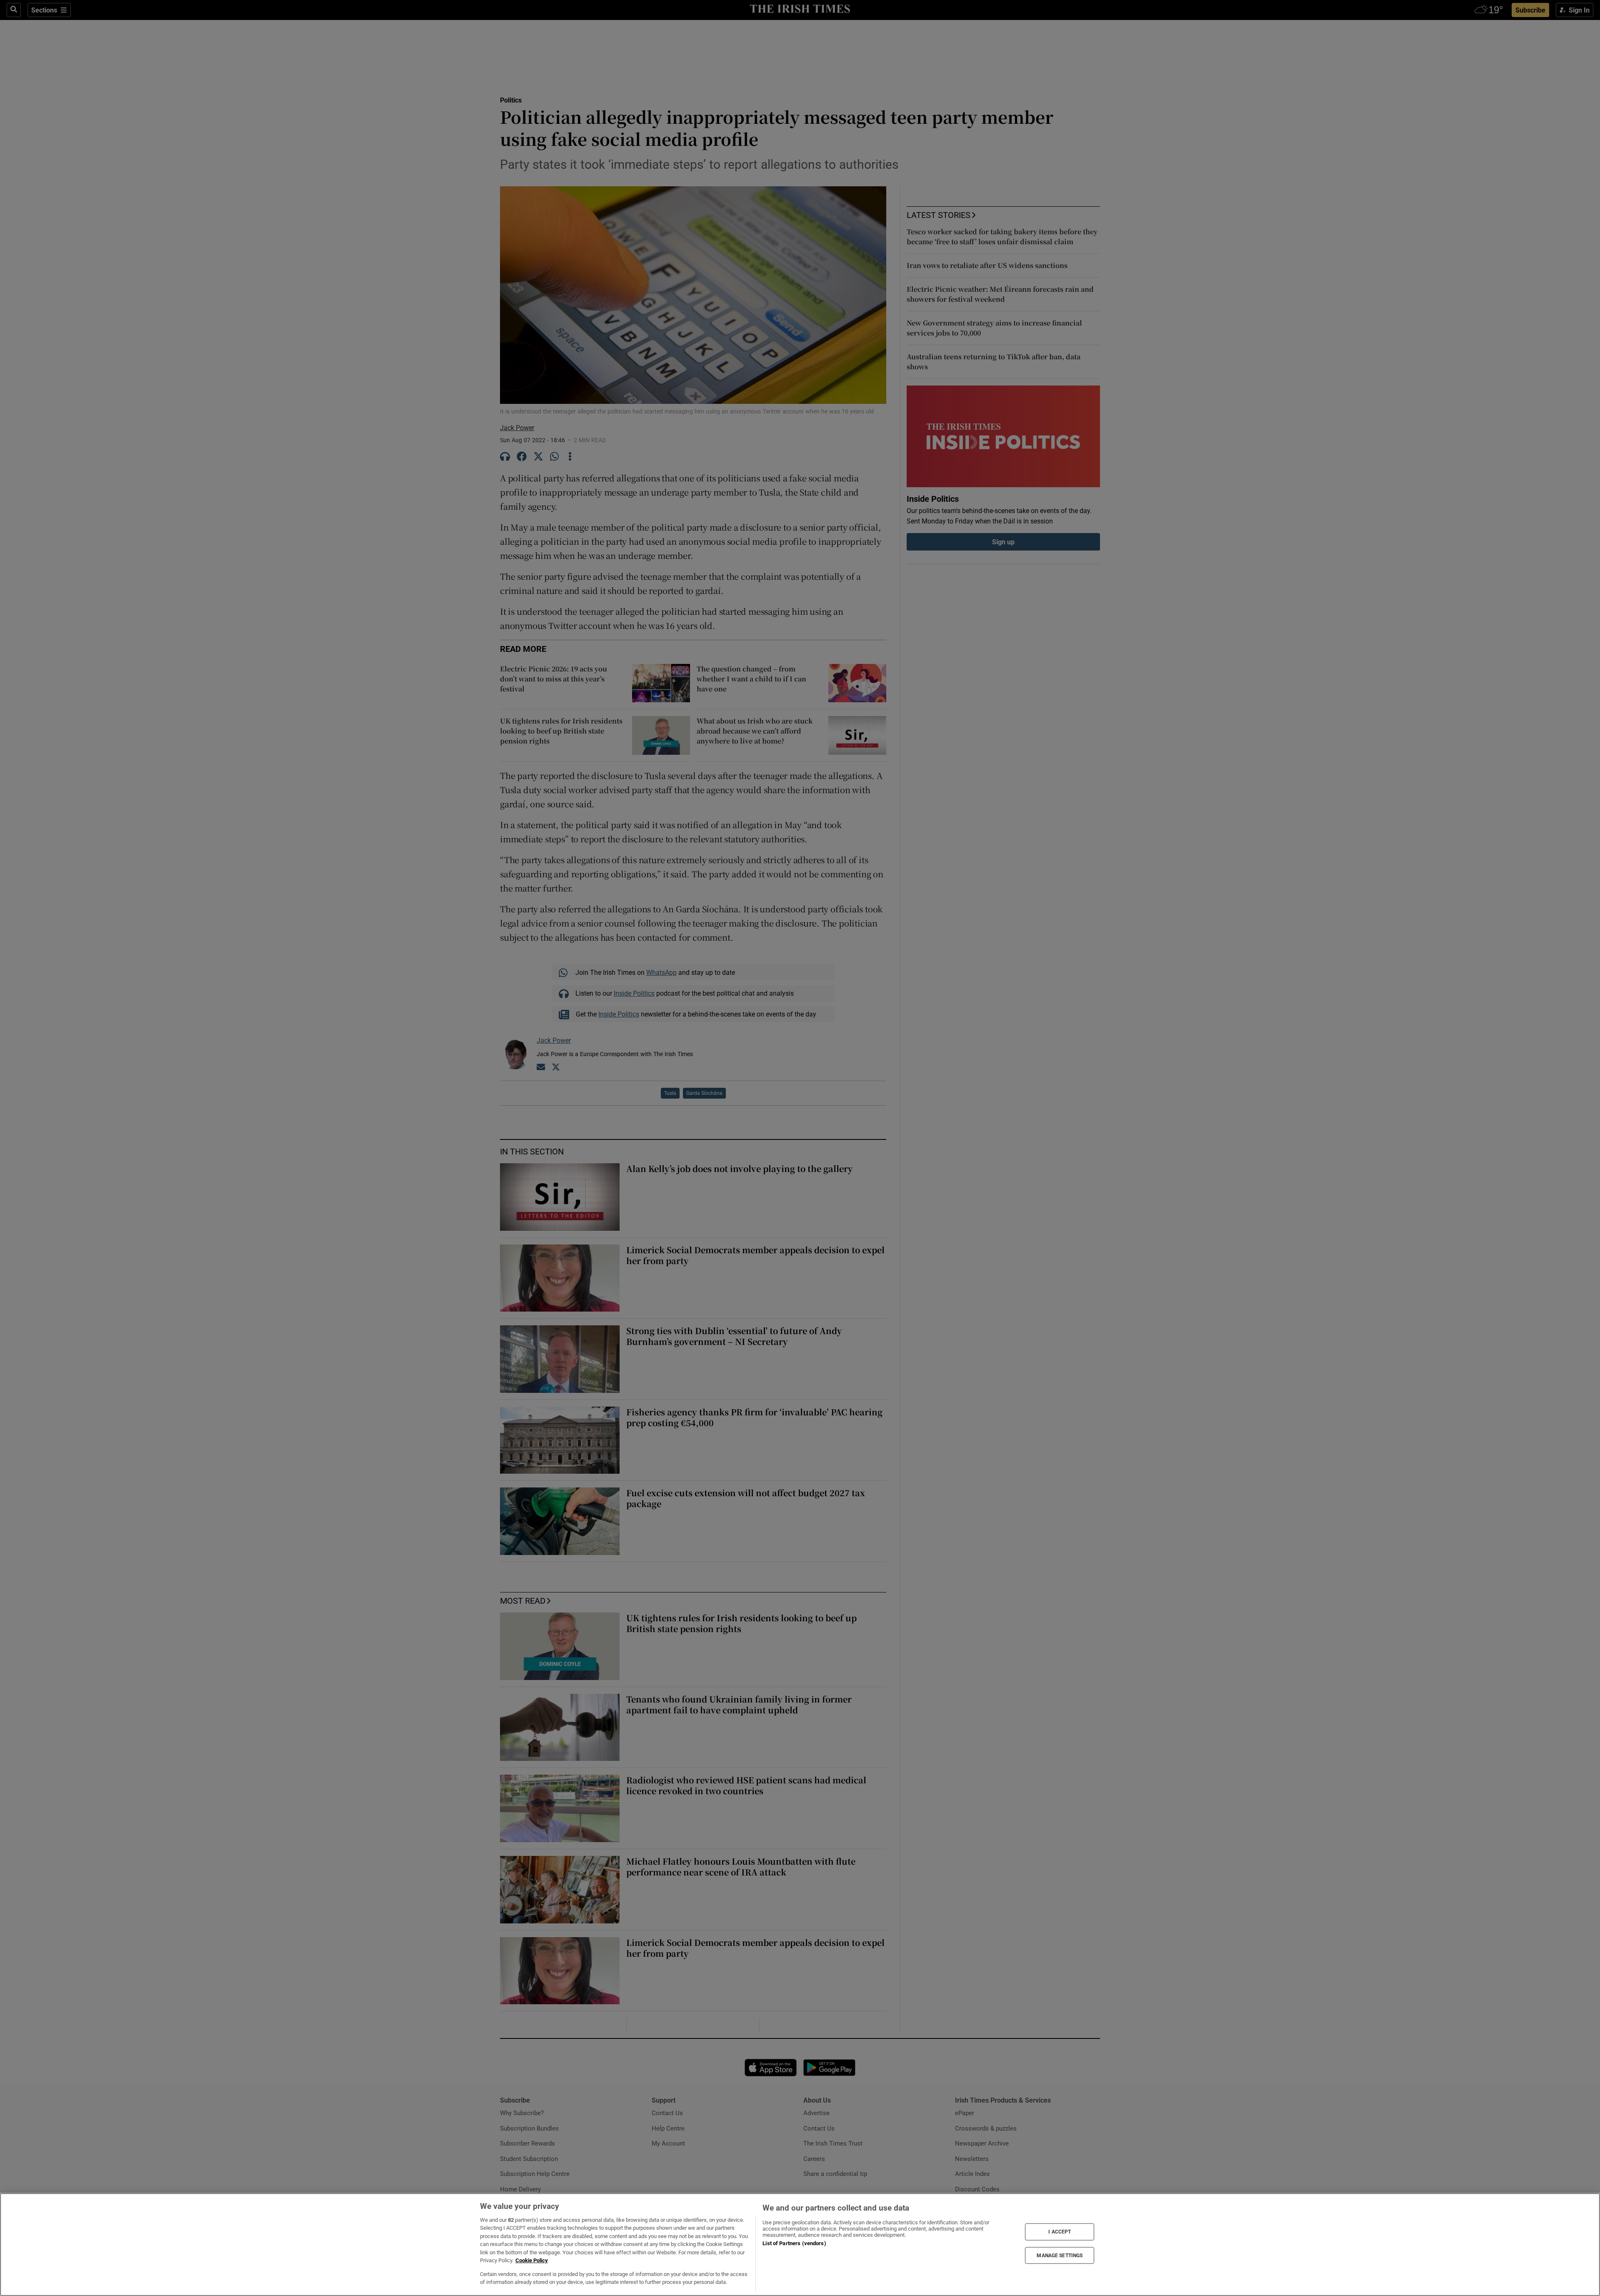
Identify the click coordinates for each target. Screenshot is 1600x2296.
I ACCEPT (1060, 2232)
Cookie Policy (532, 2260)
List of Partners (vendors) (794, 2243)
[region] (800, 2245)
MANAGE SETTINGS (1060, 2255)
